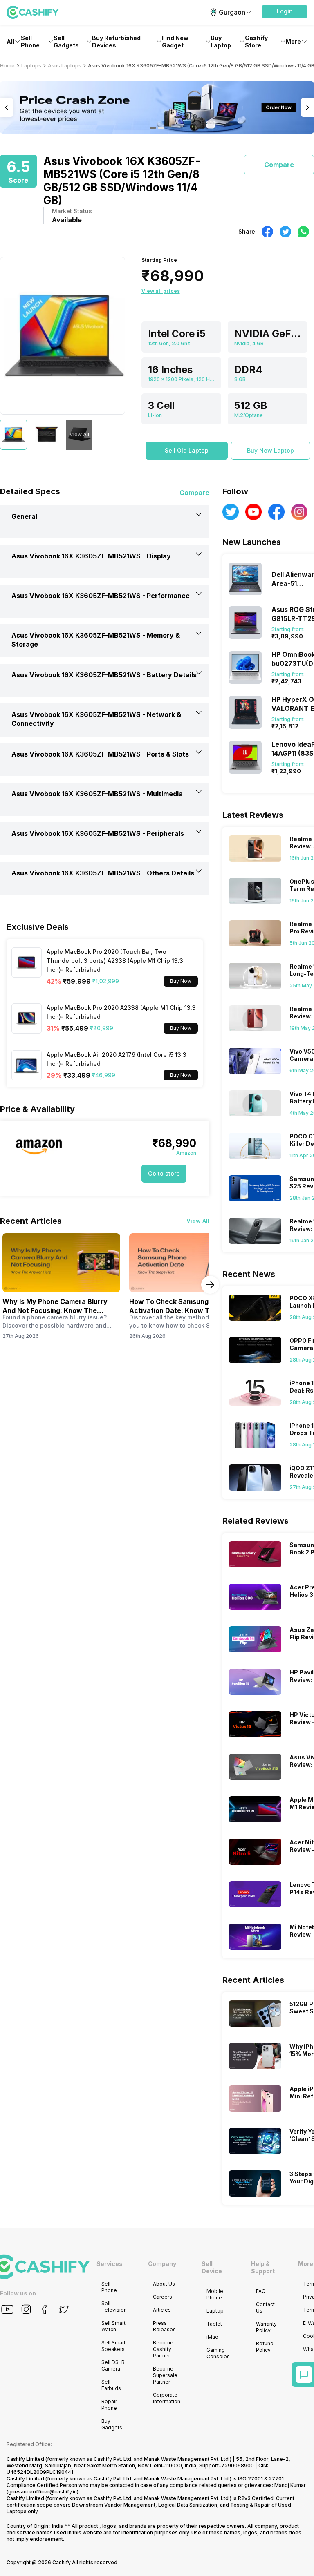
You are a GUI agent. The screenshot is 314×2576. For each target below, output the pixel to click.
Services (110, 2264)
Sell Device (212, 2267)
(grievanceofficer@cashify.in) (43, 2492)
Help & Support (263, 2267)
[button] (285, 11)
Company (162, 2264)
